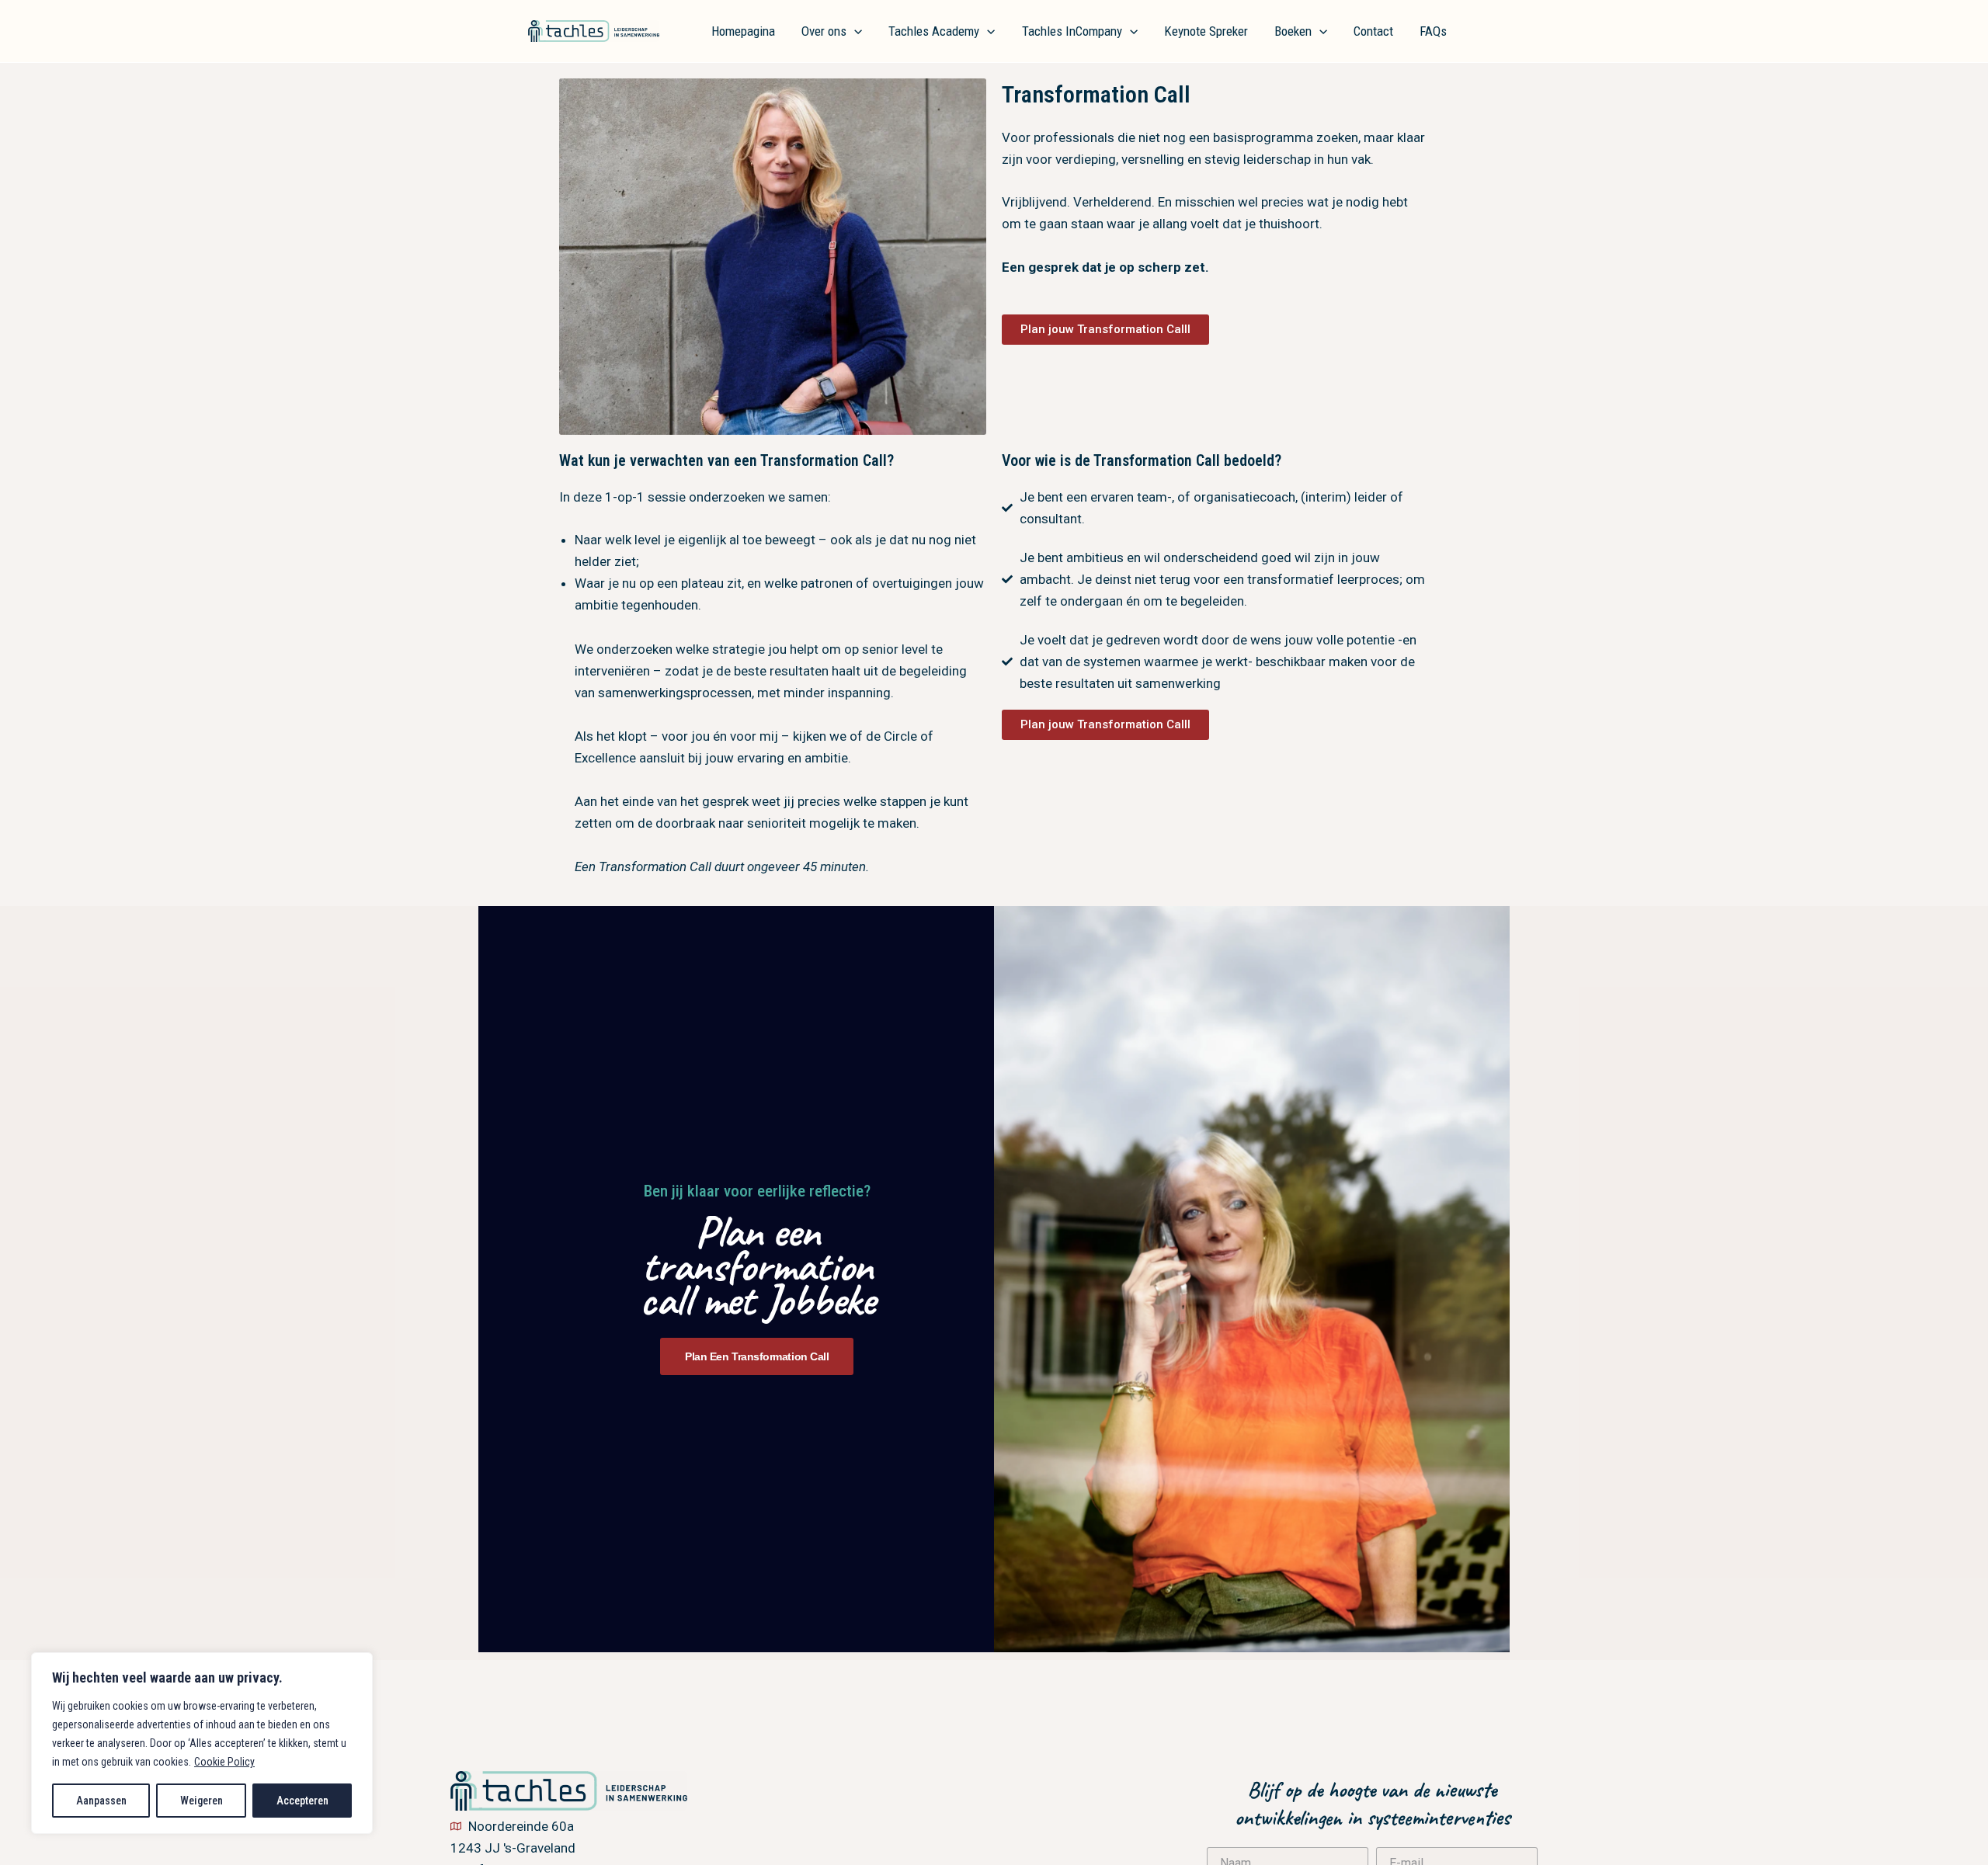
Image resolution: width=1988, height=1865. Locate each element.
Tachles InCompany (1072, 31)
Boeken (1293, 31)
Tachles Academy (934, 31)
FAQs (1433, 31)
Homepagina (743, 31)
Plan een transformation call (757, 1356)
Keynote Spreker (1206, 31)
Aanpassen (101, 1801)
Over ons (824, 31)
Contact (1373, 31)
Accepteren (302, 1801)
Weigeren (202, 1801)
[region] (202, 1743)
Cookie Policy (224, 1762)
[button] (854, 31)
